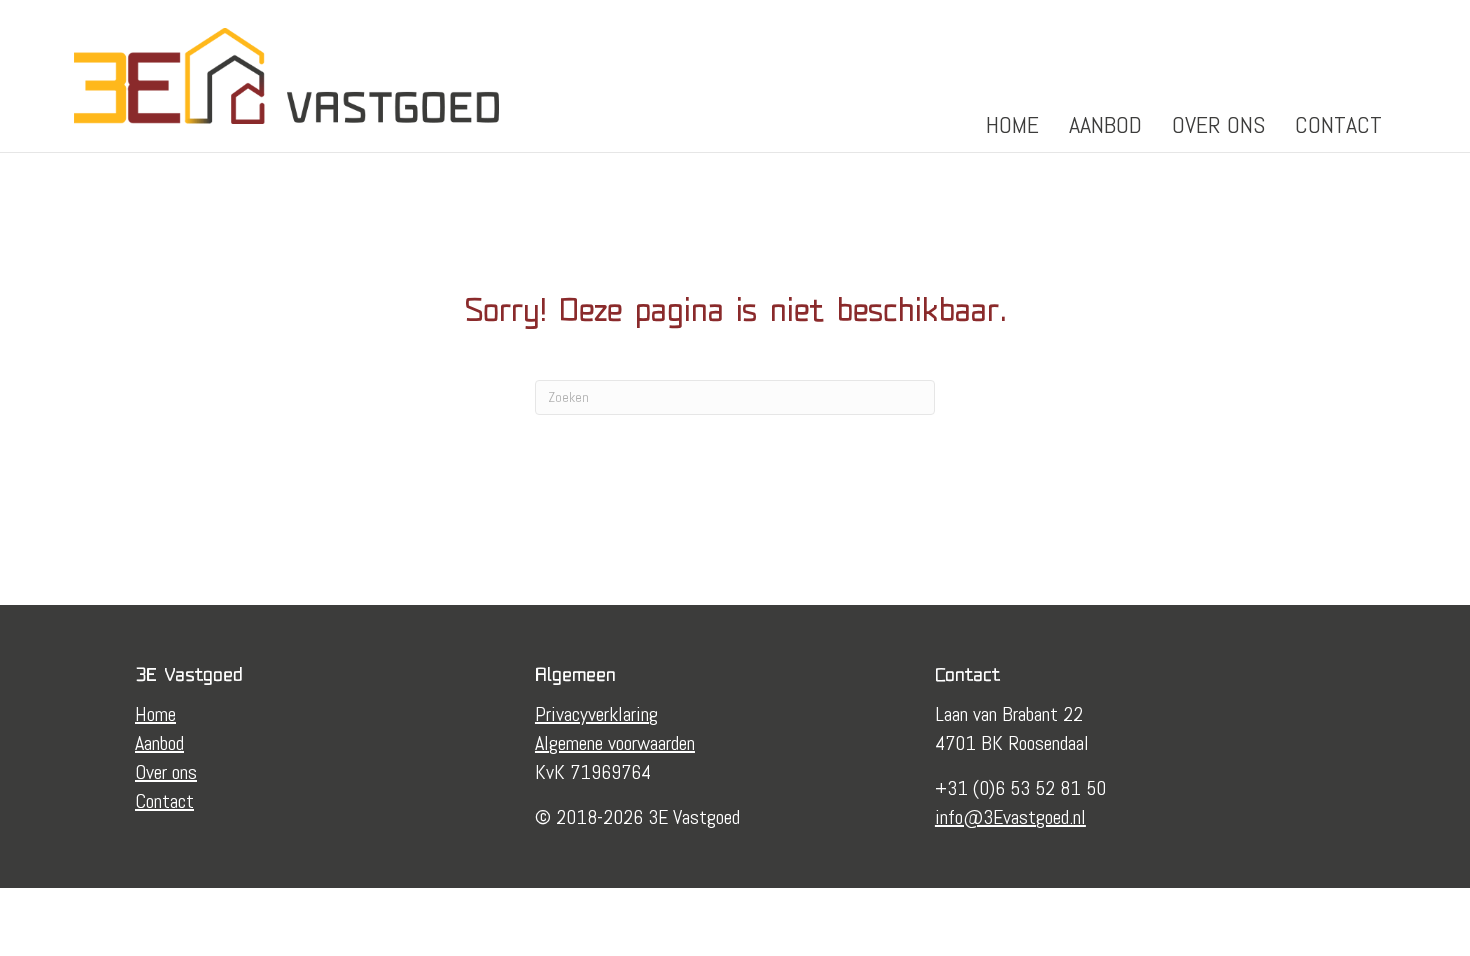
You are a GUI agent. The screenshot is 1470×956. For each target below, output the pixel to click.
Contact (1338, 124)
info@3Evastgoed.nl (1010, 817)
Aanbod (1105, 124)
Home (1012, 124)
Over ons (1218, 124)
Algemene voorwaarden (615, 743)
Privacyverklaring (596, 714)
